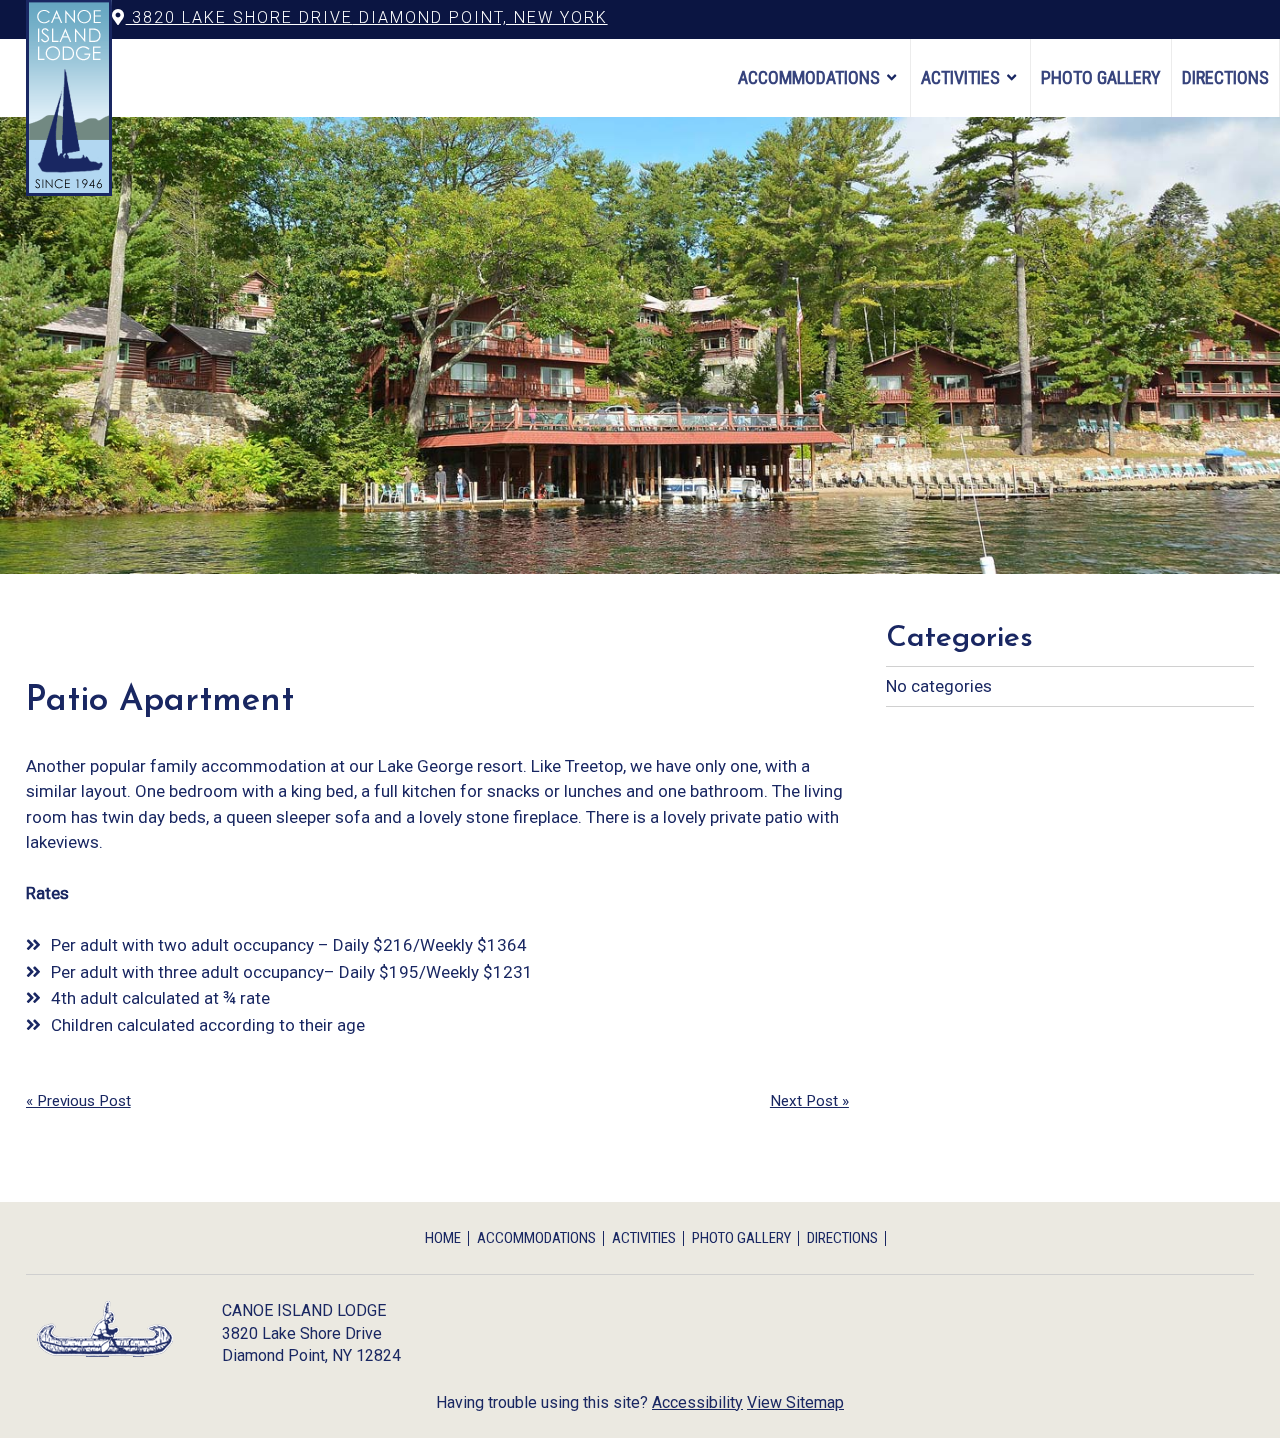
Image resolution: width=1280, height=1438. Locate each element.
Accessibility (697, 1402)
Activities (960, 77)
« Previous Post (78, 1101)
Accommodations (809, 77)
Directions (1225, 77)
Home (443, 1238)
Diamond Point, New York (367, 17)
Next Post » (809, 1101)
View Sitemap (795, 1402)
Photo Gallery (1101, 77)
